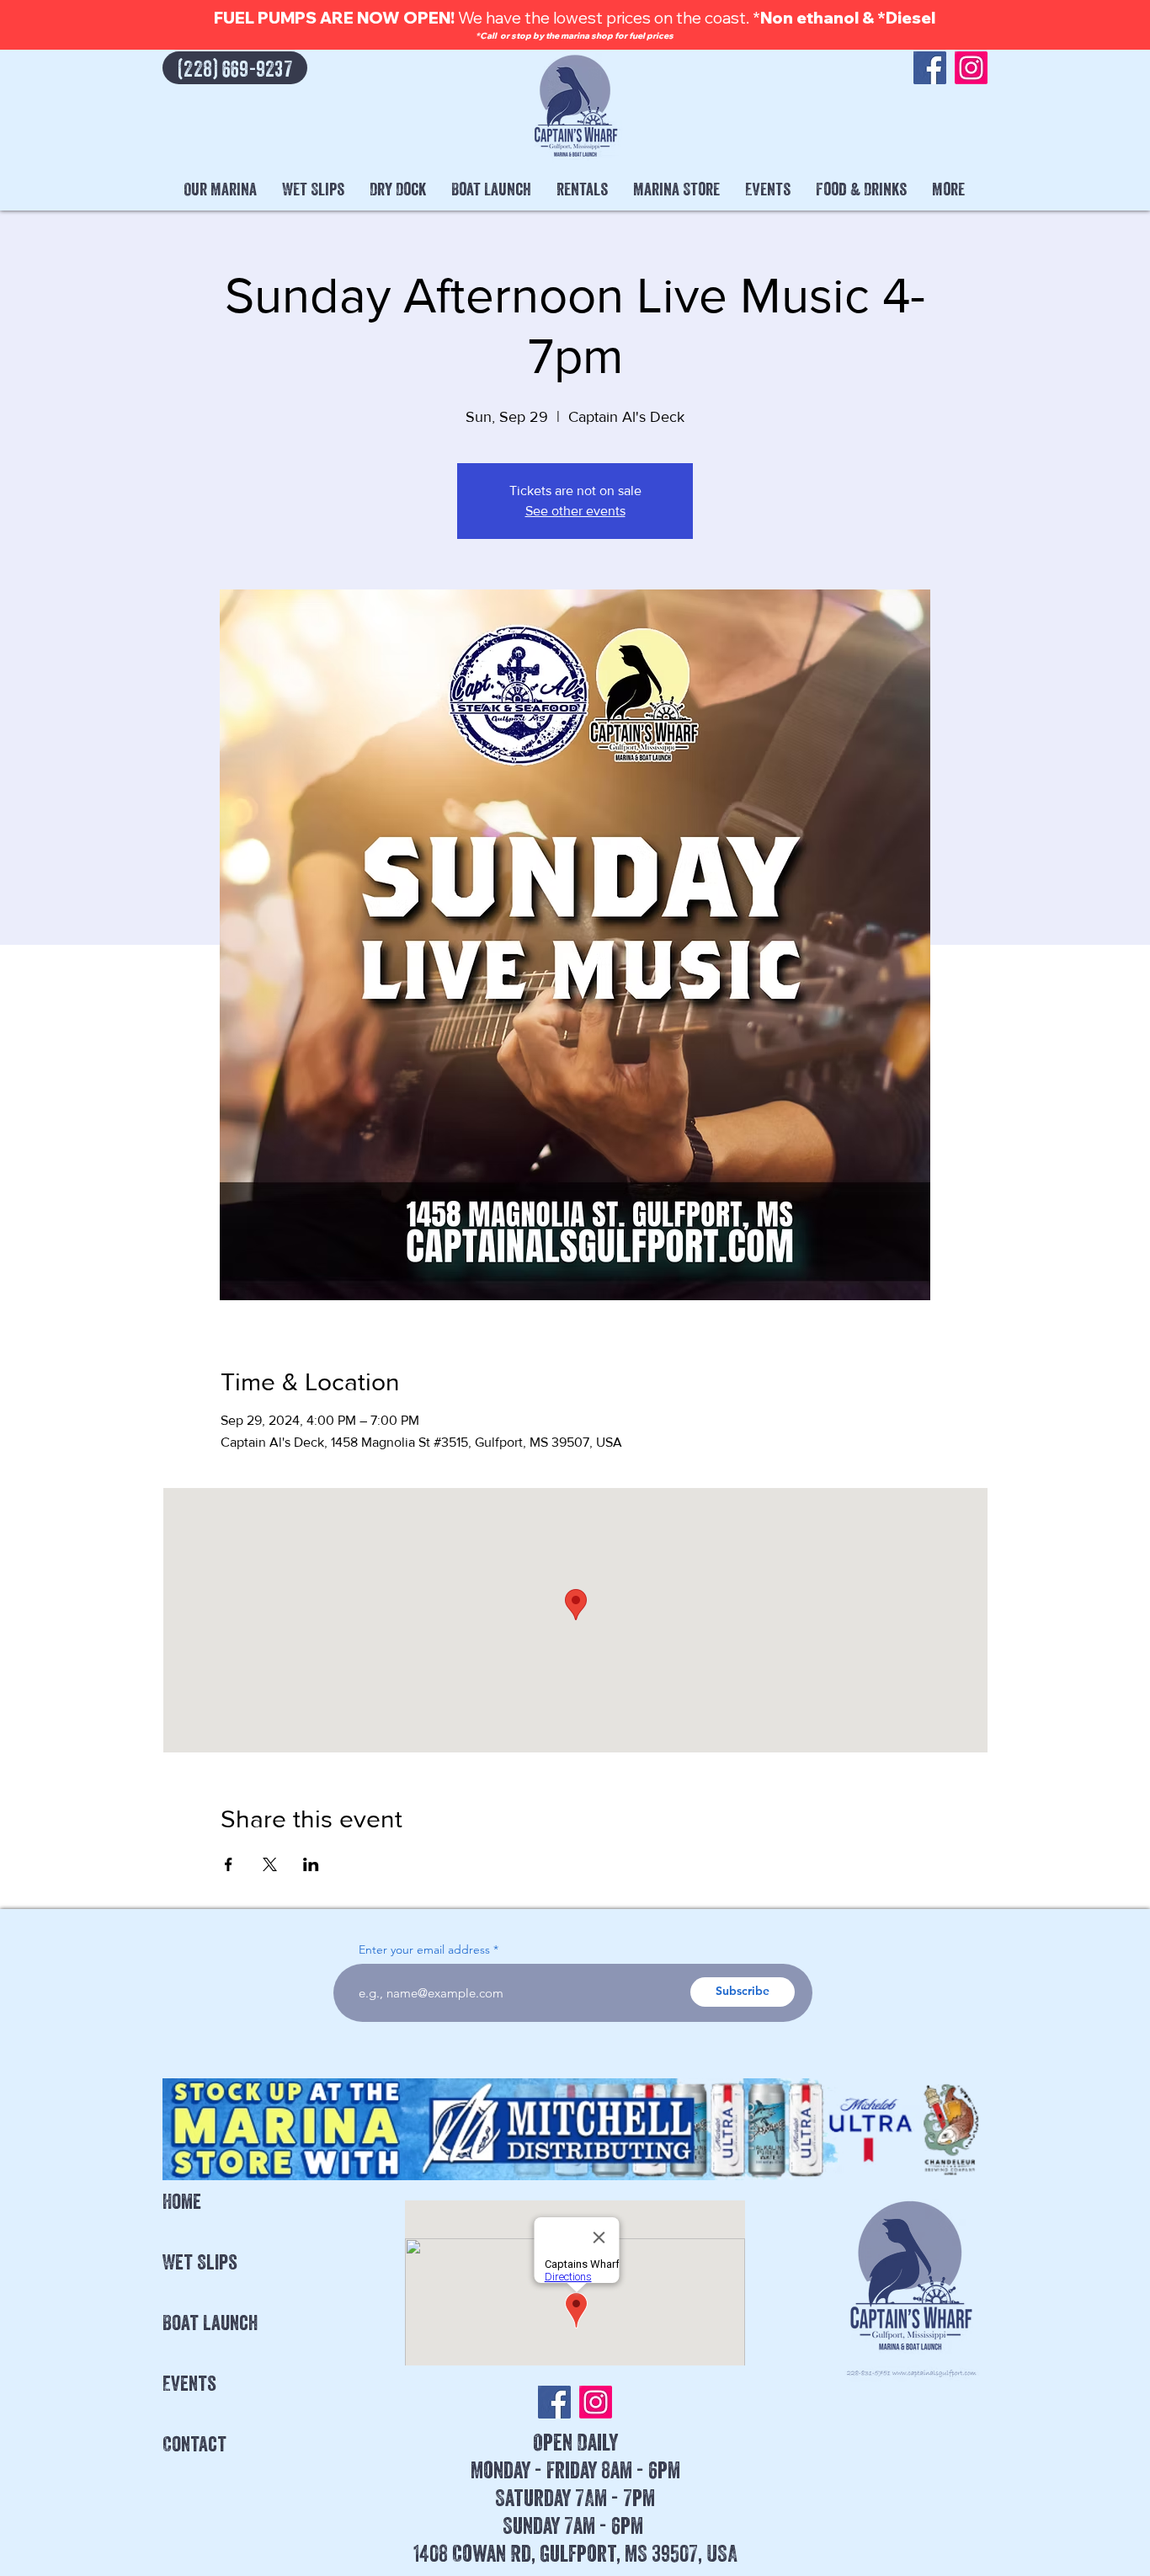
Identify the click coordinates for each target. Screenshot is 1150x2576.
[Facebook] (930, 68)
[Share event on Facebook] (229, 1864)
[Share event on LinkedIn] (311, 1864)
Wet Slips (200, 2262)
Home (182, 2201)
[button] (220, 189)
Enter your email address (424, 1949)
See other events (575, 511)
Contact (194, 2444)
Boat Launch (210, 2323)
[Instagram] (971, 68)
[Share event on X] (270, 1864)
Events (189, 2383)
